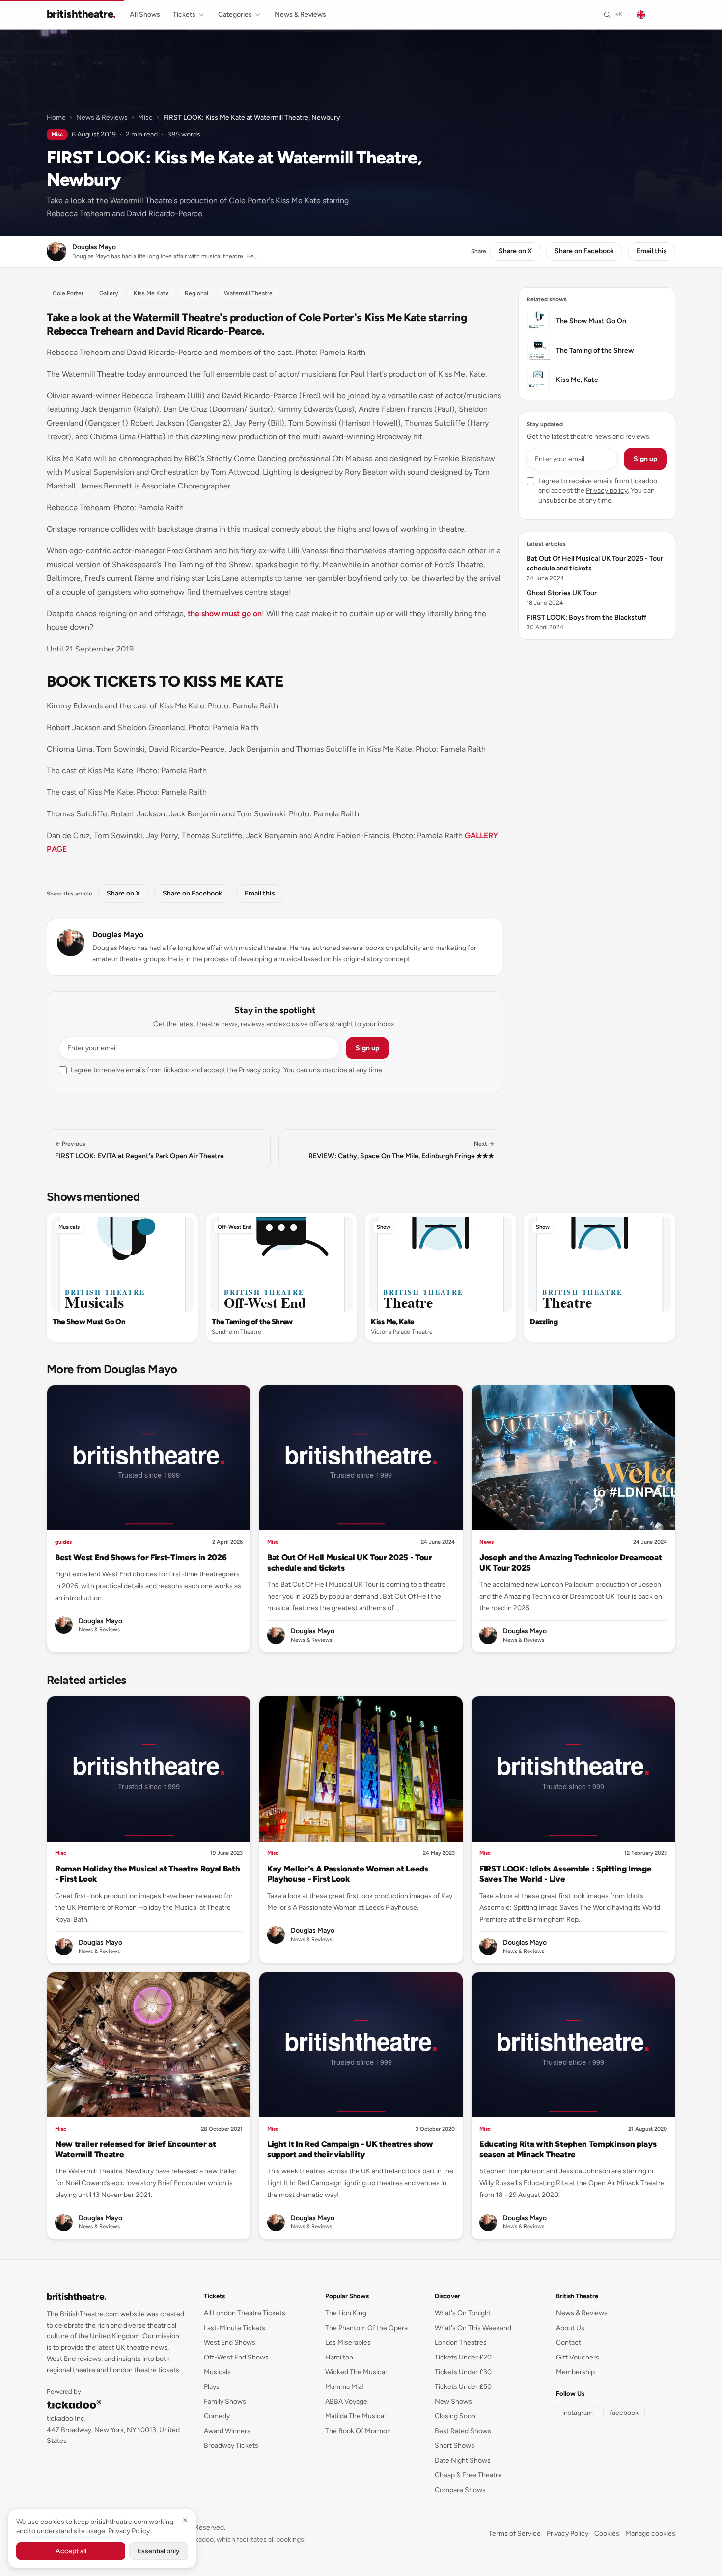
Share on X (515, 251)
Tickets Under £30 (463, 2372)
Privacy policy (260, 1070)
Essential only (159, 2551)
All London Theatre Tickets (245, 2313)
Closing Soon (455, 2416)
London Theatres (461, 2343)
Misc (145, 118)
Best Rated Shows (463, 2431)
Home (56, 118)
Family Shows (225, 2401)
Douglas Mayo (118, 935)
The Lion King (346, 2313)
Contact (569, 2343)
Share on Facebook (584, 251)
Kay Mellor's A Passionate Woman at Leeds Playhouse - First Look (348, 1874)
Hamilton (339, 2357)
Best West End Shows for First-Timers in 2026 (141, 1557)
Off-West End (235, 1227)
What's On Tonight (463, 2313)
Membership (575, 2372)
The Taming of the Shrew (252, 1322)
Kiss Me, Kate (392, 1322)
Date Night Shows (463, 2460)
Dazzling (544, 1322)
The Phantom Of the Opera (366, 2328)
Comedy (217, 2416)
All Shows (145, 14)
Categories (235, 14)
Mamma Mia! (345, 2387)
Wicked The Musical (356, 2372)
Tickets (184, 14)
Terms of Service (515, 2534)
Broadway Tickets (231, 2446)
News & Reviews (300, 14)
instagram (578, 2413)
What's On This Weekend (473, 2328)
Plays (212, 2387)
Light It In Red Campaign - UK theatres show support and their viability (350, 2149)
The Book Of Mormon (358, 2431)
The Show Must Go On (89, 1322)
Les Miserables (348, 2343)
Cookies (607, 2534)
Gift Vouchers (578, 2357)
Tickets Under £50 (463, 2387)
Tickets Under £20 (463, 2357)
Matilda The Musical (355, 2416)
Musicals (69, 1227)
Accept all (71, 2551)
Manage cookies (650, 2534)
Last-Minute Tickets (235, 2328)
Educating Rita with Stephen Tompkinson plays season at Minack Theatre (568, 2149)
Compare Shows (460, 2490)
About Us (570, 2328)
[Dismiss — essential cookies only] (185, 2520)
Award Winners (227, 2431)
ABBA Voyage (346, 2401)
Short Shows (455, 2446)
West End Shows (230, 2343)
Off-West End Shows (236, 2357)
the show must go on (225, 613)
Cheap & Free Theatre (468, 2475)
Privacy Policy (568, 2534)
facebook (624, 2413)
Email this (652, 251)
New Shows (453, 2401)
